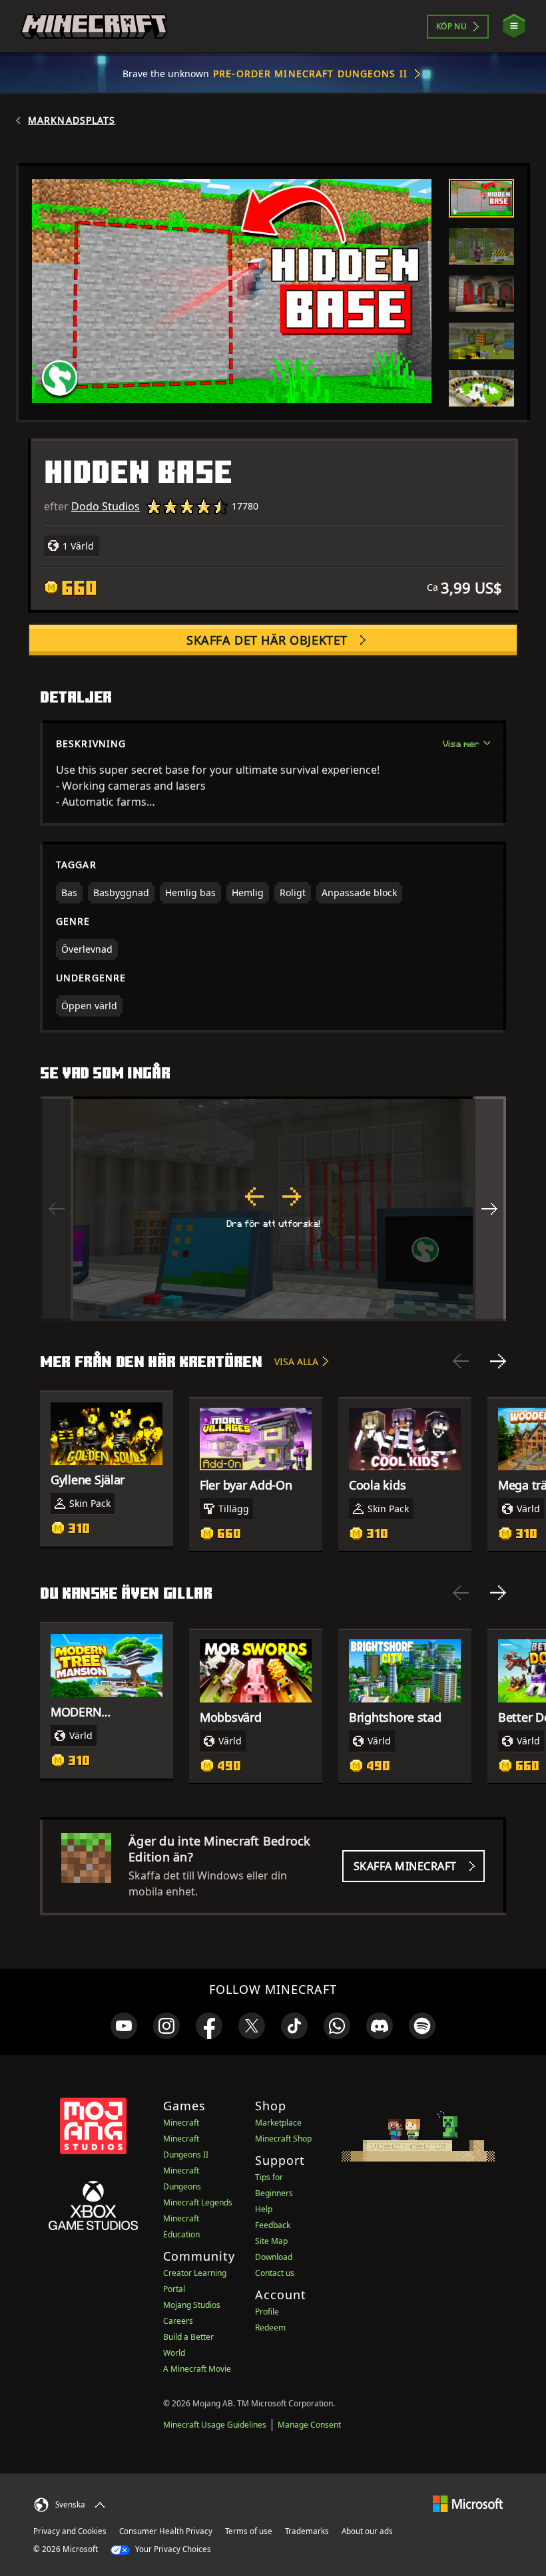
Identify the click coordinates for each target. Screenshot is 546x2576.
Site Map (271, 2241)
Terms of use (249, 2531)
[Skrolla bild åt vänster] (57, 1209)
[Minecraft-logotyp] (94, 27)
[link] (124, 2026)
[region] (273, 1209)
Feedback (273, 2225)
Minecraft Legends (198, 2202)
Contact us (275, 2273)
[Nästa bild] (498, 1361)
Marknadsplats (72, 120)
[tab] (481, 198)
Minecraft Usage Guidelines (215, 2425)
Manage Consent (309, 2425)
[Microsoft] (468, 2503)
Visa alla (296, 1362)
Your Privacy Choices (172, 2549)
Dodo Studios (106, 506)
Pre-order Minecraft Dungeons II (310, 74)
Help (264, 2209)
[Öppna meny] (514, 26)
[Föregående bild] (461, 1361)
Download (274, 2257)
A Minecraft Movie (197, 2369)
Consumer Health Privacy (166, 2531)
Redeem (270, 2328)
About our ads (367, 2531)
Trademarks (307, 2531)
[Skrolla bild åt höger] (489, 1209)
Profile (267, 2312)
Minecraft (181, 2123)
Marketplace (278, 2123)
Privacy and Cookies (70, 2531)
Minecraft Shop (283, 2139)
